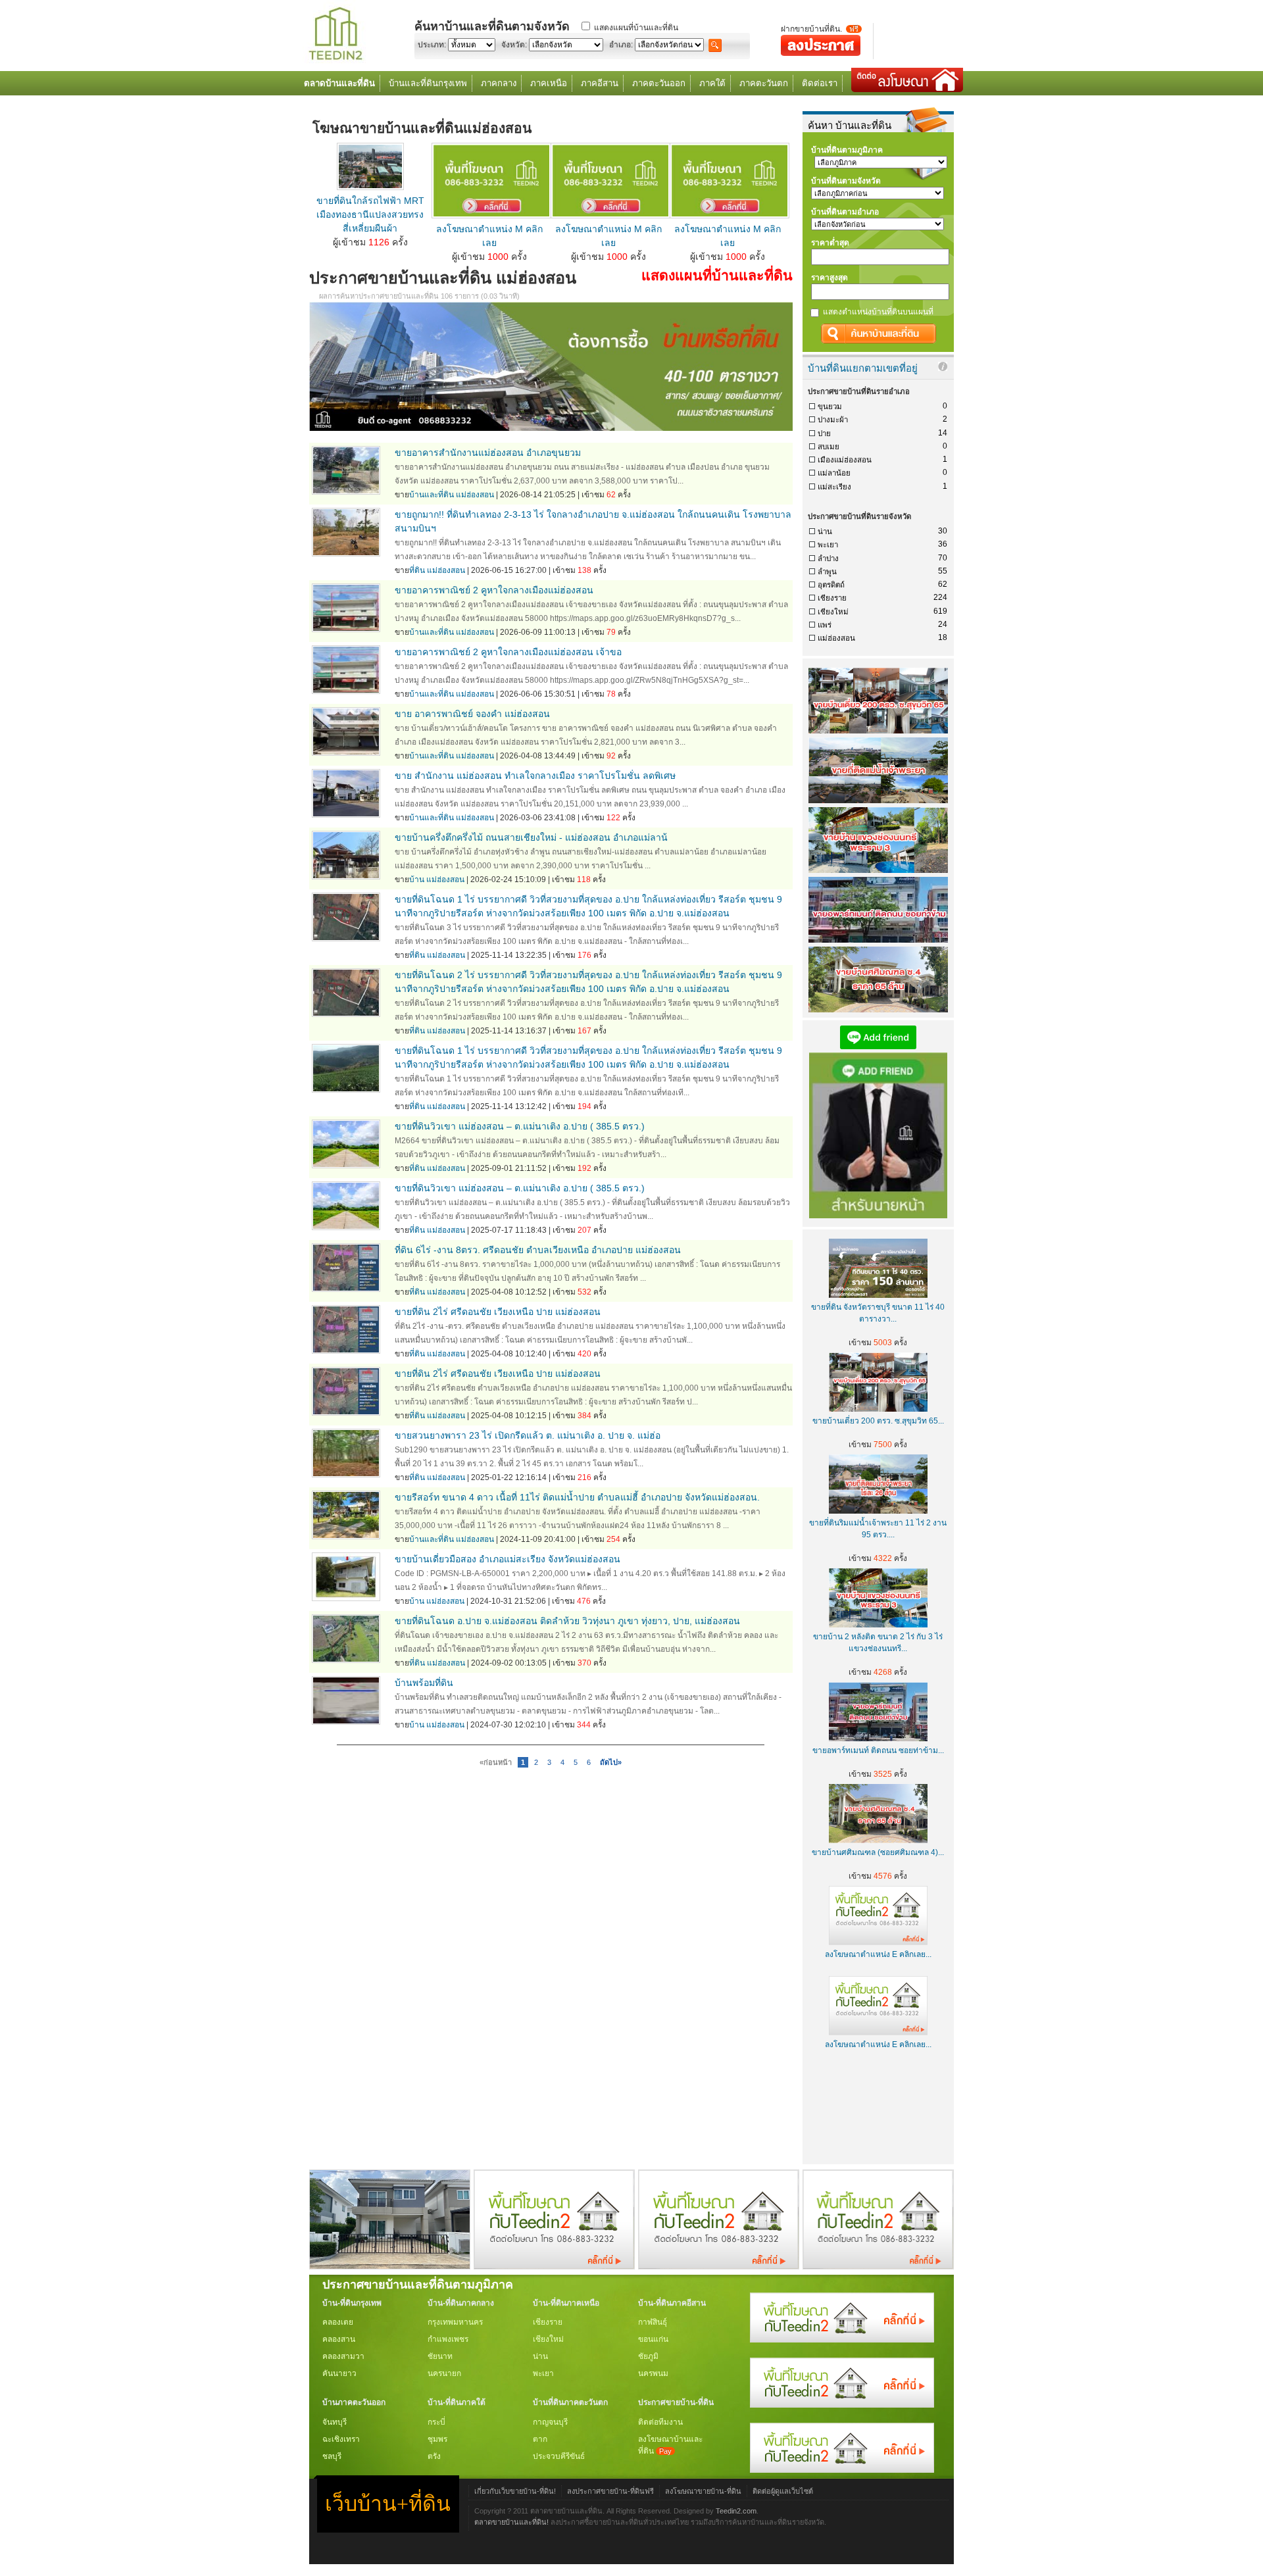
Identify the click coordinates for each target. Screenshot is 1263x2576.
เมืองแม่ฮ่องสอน (845, 460)
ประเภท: (432, 45)
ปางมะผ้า (833, 420)
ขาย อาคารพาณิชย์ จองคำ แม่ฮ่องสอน (472, 714)
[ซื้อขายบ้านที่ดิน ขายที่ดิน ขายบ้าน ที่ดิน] (335, 61)
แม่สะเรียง (834, 487)
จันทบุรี (334, 2422)
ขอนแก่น (653, 2339)
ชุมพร (437, 2439)
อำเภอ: (621, 45)
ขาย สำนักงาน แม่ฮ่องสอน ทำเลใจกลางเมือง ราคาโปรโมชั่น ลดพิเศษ (535, 776)
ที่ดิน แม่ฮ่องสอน (437, 570)
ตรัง (434, 2456)
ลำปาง (828, 558)
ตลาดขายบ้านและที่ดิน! (511, 2522)
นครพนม (653, 2373)
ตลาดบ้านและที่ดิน (339, 83)
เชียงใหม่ (833, 612)
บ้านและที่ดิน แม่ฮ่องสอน (452, 495)
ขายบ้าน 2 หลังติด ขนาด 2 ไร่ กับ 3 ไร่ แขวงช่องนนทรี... (878, 1643)
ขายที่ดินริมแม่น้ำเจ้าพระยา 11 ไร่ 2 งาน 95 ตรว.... (878, 1529)
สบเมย (829, 447)
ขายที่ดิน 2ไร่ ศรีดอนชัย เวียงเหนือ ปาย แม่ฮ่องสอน (498, 1312)
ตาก (540, 2439)
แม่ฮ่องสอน (836, 638)
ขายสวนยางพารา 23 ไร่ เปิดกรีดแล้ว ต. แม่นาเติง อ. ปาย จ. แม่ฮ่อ (528, 1435)
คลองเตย (338, 2322)
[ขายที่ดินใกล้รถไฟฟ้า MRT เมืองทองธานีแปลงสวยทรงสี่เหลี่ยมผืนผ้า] (370, 187)
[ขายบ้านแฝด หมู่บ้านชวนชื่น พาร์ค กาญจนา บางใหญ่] (390, 2266)
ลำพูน (827, 572)
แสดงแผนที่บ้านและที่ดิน (636, 28)
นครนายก (444, 2373)
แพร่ (825, 625)
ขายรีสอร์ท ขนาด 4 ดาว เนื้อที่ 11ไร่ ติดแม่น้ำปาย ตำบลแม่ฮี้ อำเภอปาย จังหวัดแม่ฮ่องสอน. (577, 1497)
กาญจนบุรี (550, 2422)
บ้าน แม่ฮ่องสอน (437, 879)
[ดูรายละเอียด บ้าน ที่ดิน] (491, 215)
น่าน (825, 532)
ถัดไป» (611, 1762)
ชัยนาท (440, 2356)
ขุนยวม (830, 407)
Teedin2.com (736, 2511)
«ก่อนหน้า (496, 1762)
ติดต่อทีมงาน (660, 2422)
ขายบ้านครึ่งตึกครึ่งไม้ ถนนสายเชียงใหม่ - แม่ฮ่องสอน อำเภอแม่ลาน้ (531, 837)
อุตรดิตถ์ (831, 585)
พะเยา (828, 545)
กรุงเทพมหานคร (455, 2322)
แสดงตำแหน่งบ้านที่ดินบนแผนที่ (878, 312)
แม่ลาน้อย (834, 473)
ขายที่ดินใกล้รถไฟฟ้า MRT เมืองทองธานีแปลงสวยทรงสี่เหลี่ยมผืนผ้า (370, 214)
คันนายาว (339, 2373)
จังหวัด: (514, 45)
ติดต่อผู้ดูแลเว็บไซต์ (783, 2491)
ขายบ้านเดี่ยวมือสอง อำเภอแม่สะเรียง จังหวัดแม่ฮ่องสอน (508, 1559)
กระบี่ (436, 2422)
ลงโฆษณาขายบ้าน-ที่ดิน (703, 2491)
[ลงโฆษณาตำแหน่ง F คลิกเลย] (554, 2266)
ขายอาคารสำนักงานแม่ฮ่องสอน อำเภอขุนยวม (488, 453)
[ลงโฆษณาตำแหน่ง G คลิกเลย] (842, 2340)
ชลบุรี (332, 2456)
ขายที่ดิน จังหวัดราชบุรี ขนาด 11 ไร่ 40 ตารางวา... (878, 1313)
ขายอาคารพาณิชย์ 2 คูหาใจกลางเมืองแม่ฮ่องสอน (494, 590)
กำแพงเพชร (448, 2339)
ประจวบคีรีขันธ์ (559, 2456)
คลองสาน (339, 2339)
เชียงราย (832, 598)
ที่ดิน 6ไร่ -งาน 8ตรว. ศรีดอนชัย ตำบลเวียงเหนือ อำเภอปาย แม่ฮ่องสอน (538, 1250)
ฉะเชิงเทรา (341, 2439)
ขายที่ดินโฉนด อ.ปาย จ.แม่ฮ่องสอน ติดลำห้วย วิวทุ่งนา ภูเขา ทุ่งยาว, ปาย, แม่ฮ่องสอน (567, 1621)
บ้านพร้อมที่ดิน (424, 1683)
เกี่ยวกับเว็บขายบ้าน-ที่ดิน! (515, 2491)
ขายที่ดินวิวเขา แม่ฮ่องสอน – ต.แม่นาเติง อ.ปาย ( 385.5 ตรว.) (520, 1126)
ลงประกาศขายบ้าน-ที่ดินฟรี (610, 2491)
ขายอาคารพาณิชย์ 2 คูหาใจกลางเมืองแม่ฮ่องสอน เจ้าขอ (508, 652)
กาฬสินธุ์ (653, 2322)
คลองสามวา (343, 2356)
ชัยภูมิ (648, 2356)
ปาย (824, 433)
